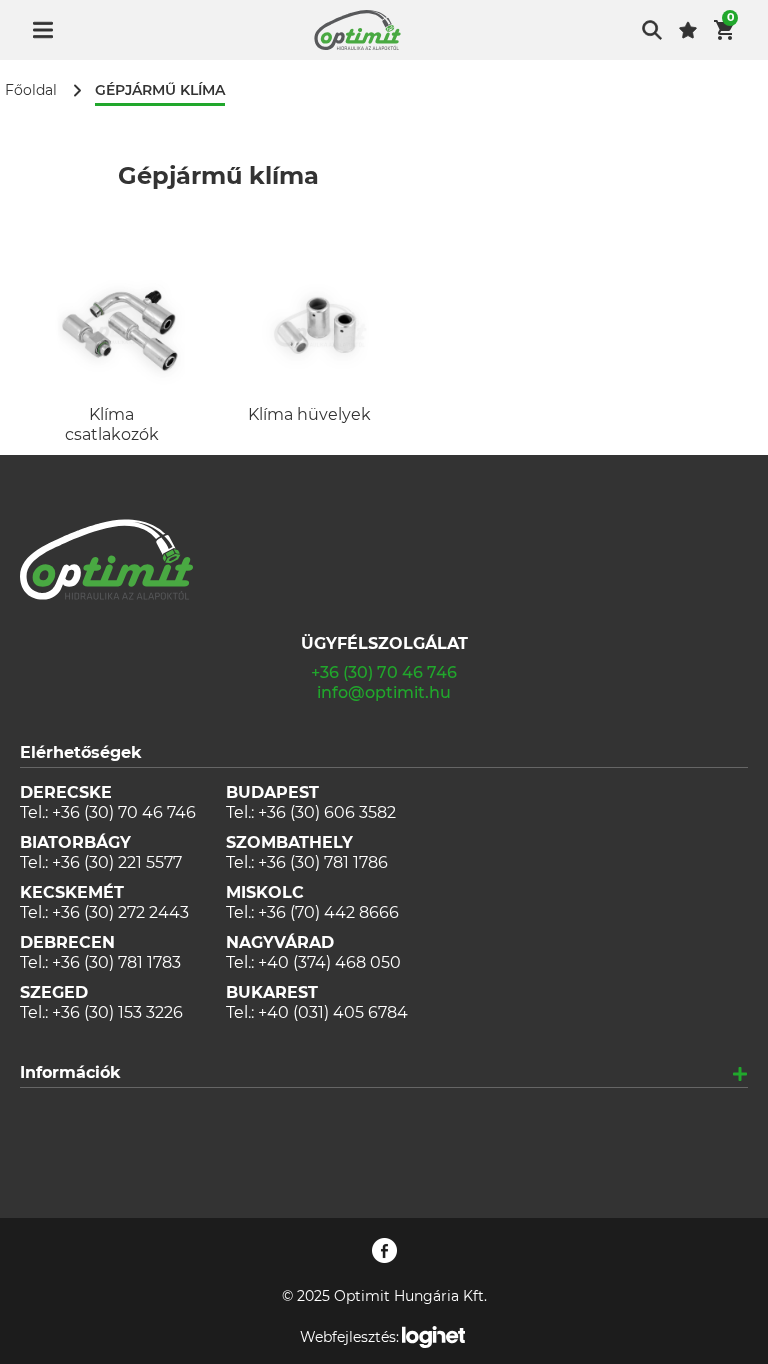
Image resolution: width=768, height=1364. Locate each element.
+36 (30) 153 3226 (117, 1012)
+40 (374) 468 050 (329, 962)
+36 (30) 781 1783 (116, 962)
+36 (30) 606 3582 (327, 812)
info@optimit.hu (384, 692)
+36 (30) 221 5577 (117, 862)
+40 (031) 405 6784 (333, 1012)
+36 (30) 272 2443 (120, 912)
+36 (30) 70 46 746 (384, 672)
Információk (70, 1072)
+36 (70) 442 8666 (328, 912)
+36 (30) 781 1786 (323, 862)
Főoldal (31, 90)
